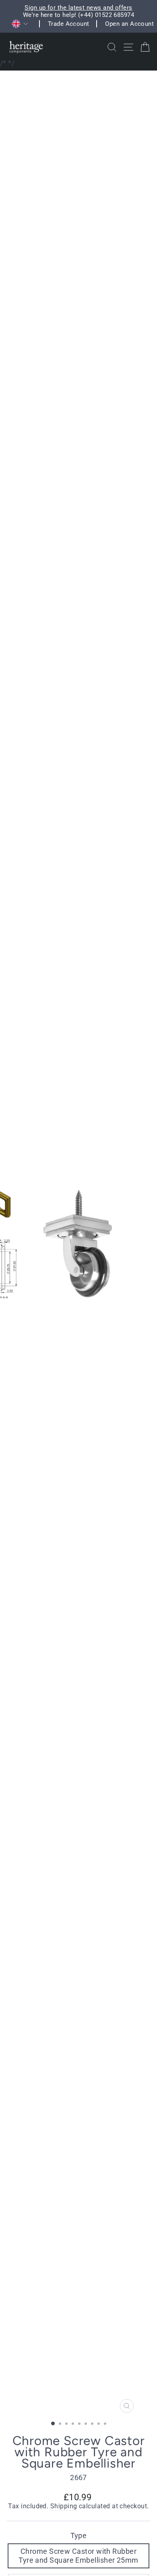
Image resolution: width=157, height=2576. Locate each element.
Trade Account (69, 24)
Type (79, 2535)
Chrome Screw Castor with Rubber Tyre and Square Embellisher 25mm (78, 2556)
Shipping (64, 2506)
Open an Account (129, 24)
